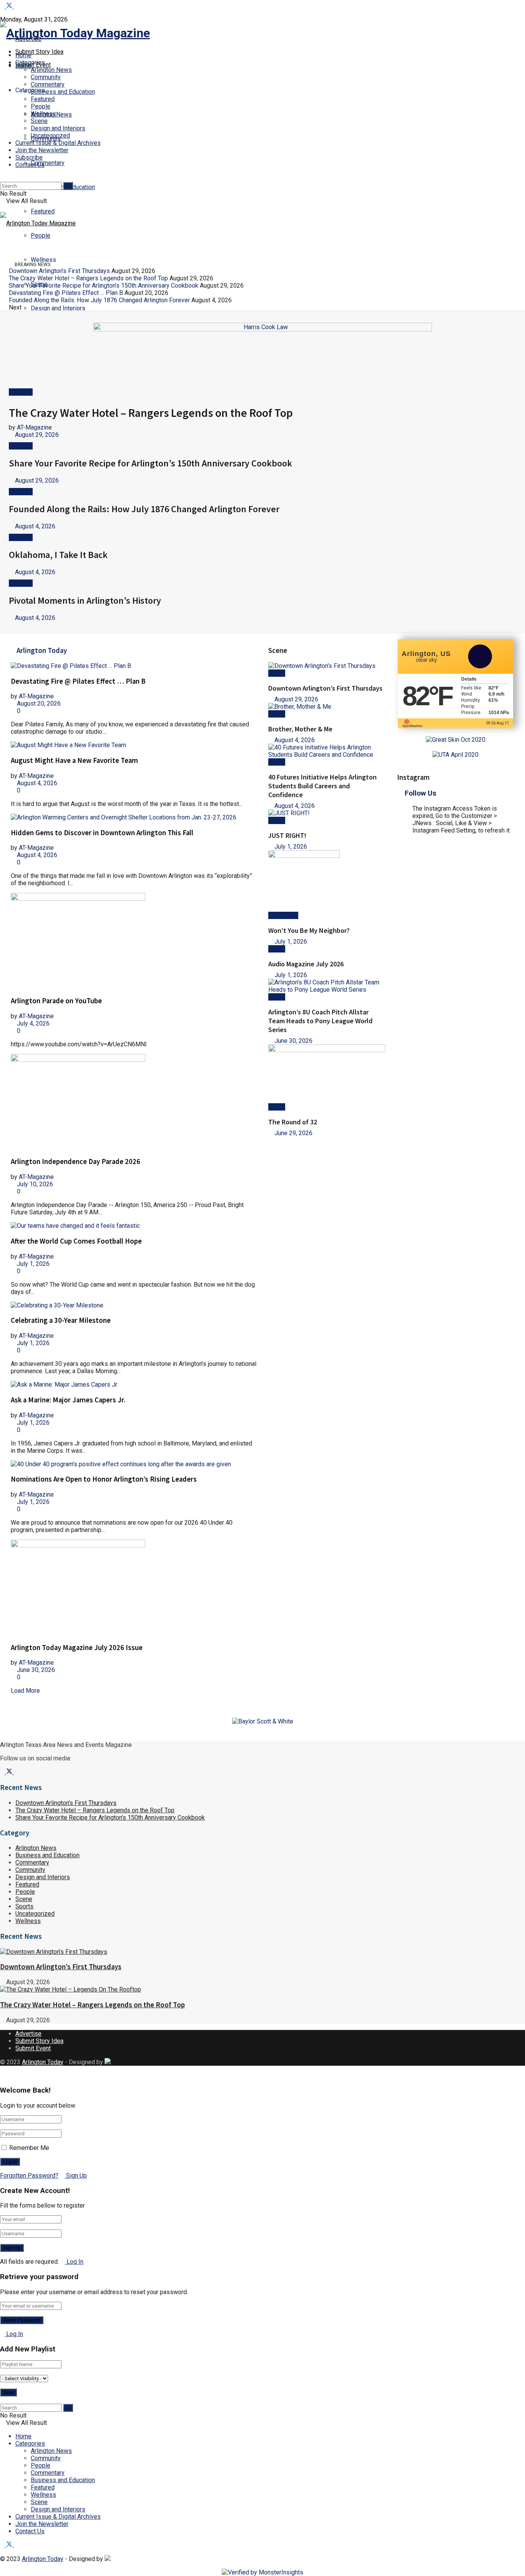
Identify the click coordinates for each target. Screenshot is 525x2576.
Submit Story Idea (39, 52)
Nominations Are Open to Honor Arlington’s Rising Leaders (104, 1479)
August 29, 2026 (36, 435)
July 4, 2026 (32, 1023)
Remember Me (29, 2148)
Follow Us (420, 793)
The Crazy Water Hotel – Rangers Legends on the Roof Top (88, 278)
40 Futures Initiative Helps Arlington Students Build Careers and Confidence (322, 786)
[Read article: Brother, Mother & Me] (327, 707)
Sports (24, 1906)
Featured (43, 211)
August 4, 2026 (34, 526)
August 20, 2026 (38, 704)
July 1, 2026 (32, 1264)
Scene (39, 121)
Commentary (48, 163)
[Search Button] (2, 178)
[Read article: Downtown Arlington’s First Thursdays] (327, 666)
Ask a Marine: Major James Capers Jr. (68, 1400)
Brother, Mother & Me (300, 729)
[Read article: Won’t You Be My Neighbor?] (327, 881)
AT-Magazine (34, 427)
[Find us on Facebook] (3, 6)
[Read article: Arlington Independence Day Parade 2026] (134, 1102)
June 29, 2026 (293, 1133)
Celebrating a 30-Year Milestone (61, 1320)
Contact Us (30, 165)
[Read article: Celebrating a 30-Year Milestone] (134, 1305)
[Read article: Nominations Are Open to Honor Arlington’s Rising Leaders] (134, 1464)
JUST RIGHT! (287, 835)
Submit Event (33, 2048)
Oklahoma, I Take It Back (58, 555)
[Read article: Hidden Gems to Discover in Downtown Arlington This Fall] (134, 817)
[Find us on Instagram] (16, 6)
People (41, 236)
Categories (30, 2444)
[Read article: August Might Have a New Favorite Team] (134, 745)
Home (23, 55)
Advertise (28, 2034)
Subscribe (29, 157)
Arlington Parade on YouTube (56, 1001)
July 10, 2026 (34, 1184)
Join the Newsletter (42, 150)
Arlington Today (43, 2062)
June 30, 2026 (35, 1670)
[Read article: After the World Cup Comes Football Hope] (134, 1226)
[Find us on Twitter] (10, 6)
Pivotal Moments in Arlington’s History (85, 600)
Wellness (43, 114)
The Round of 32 (293, 1122)
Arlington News (51, 70)
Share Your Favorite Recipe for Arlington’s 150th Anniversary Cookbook (104, 286)
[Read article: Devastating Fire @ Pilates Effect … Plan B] (134, 666)
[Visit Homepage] (75, 33)
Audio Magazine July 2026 (306, 964)
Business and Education (63, 92)
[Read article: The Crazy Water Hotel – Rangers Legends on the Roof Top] (258, 1989)
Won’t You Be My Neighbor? (309, 930)
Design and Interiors (58, 128)
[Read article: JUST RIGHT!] (327, 813)
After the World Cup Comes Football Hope (76, 1241)
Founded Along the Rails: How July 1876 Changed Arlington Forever (99, 300)
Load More (25, 1691)
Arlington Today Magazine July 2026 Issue (77, 1648)
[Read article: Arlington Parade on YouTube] (134, 941)
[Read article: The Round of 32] (327, 1074)
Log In (74, 2262)
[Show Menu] (2, 208)
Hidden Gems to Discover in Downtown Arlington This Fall (102, 833)
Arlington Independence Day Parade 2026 (76, 1161)
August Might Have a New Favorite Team (74, 760)
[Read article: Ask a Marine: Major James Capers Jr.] (134, 1385)
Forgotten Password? (29, 2176)
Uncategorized (50, 136)
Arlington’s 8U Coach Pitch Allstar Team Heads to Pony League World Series (320, 1021)
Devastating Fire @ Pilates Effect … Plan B (66, 293)
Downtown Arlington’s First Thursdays (59, 271)
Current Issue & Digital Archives (58, 143)
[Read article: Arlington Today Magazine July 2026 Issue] (134, 1588)
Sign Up (76, 2176)
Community (46, 77)
